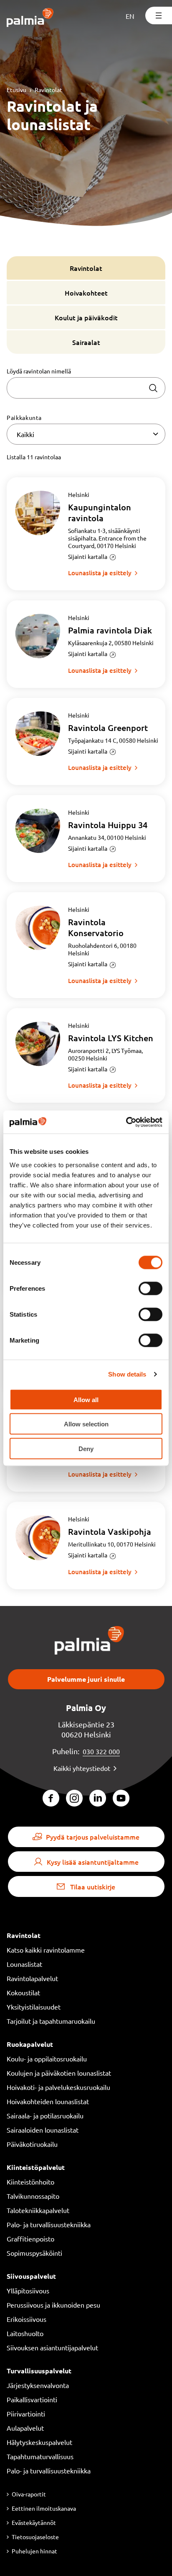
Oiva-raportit (29, 2494)
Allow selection (86, 1424)
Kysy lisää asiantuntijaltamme (93, 1862)
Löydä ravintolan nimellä (39, 371)
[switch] (150, 1288)
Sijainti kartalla (88, 556)
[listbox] (86, 434)
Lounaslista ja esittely (100, 573)
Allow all (86, 1399)
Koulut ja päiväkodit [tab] (86, 317)
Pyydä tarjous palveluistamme (93, 1837)
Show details (127, 1374)
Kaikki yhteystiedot (82, 1768)
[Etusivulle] (30, 18)
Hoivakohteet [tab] (86, 293)
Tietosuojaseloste (35, 2537)
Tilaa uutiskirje (93, 1886)
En (130, 16)
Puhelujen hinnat (34, 2551)
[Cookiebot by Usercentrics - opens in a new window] (126, 1122)
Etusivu (16, 90)
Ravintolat (48, 90)
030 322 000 (101, 1751)
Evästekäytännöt (34, 2522)
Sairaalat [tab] (86, 342)
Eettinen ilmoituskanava (44, 2508)
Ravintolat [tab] (86, 268)
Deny (86, 1448)
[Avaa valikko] (159, 15)
